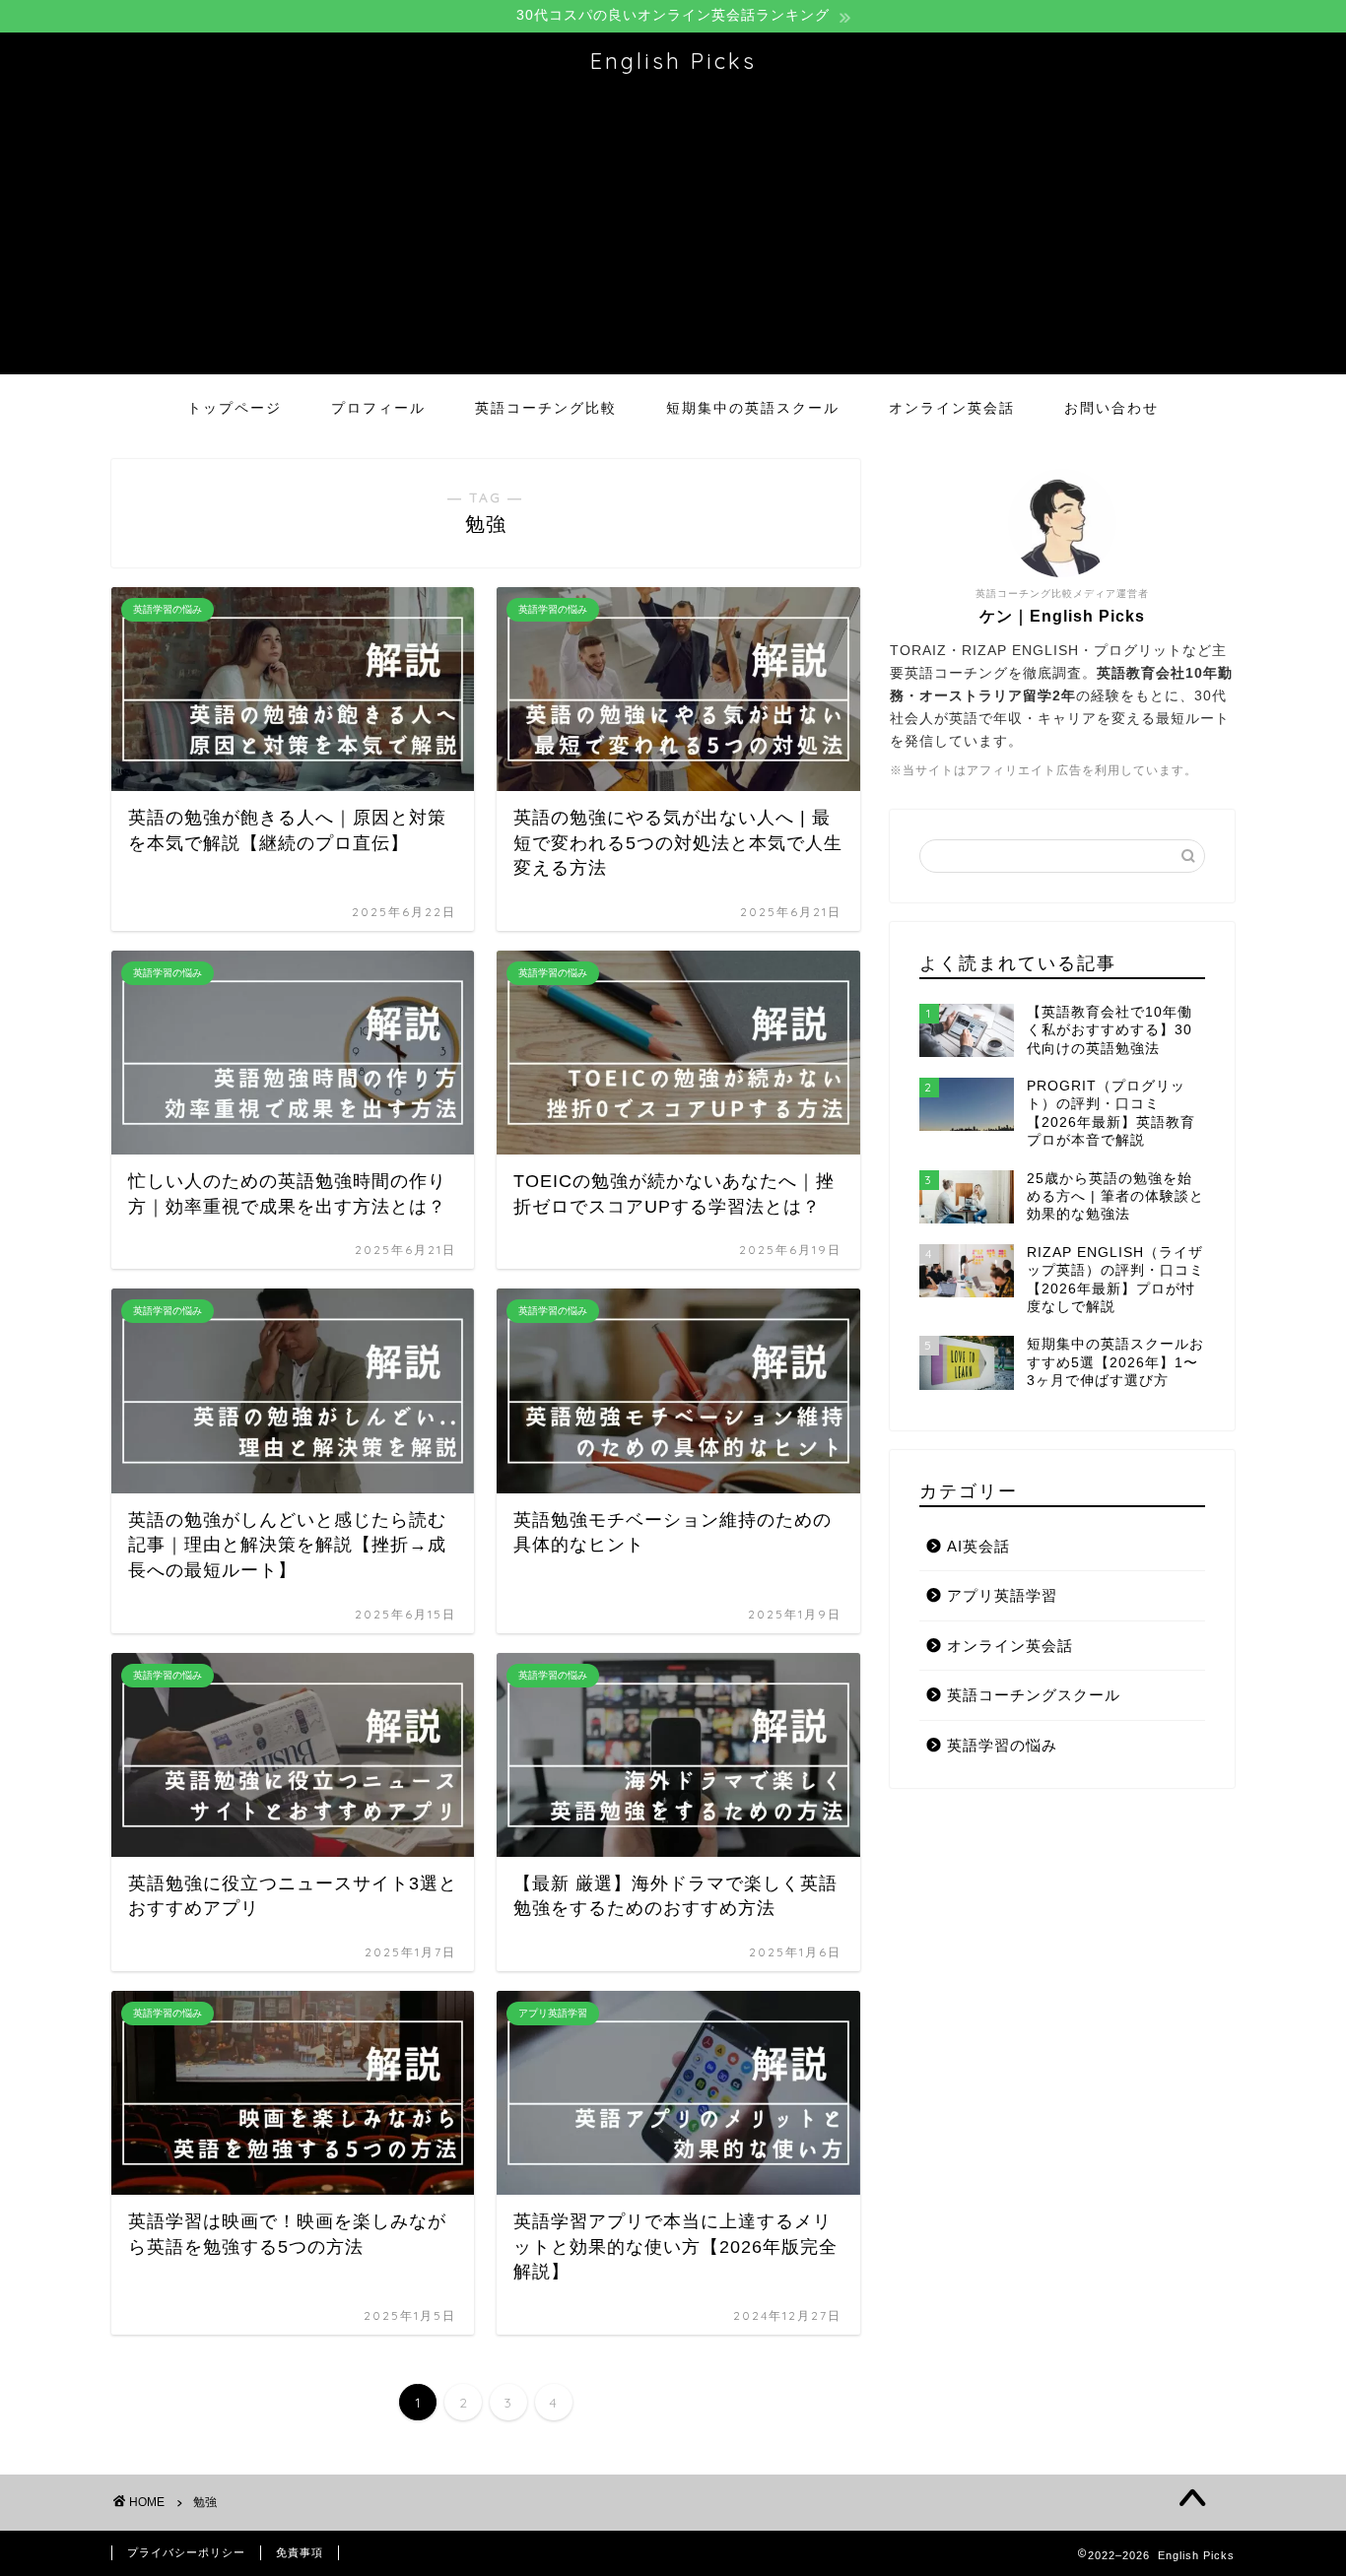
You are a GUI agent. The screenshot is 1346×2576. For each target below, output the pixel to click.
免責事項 (300, 2552)
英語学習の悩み (1002, 1745)
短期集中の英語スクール (753, 408)
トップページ (235, 408)
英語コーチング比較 (546, 408)
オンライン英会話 (952, 408)
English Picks (673, 61)
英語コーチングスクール (1034, 1695)
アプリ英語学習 (1002, 1595)
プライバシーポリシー (186, 2552)
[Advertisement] (673, 236)
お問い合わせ (1111, 408)
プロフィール (378, 408)
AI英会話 (978, 1546)
